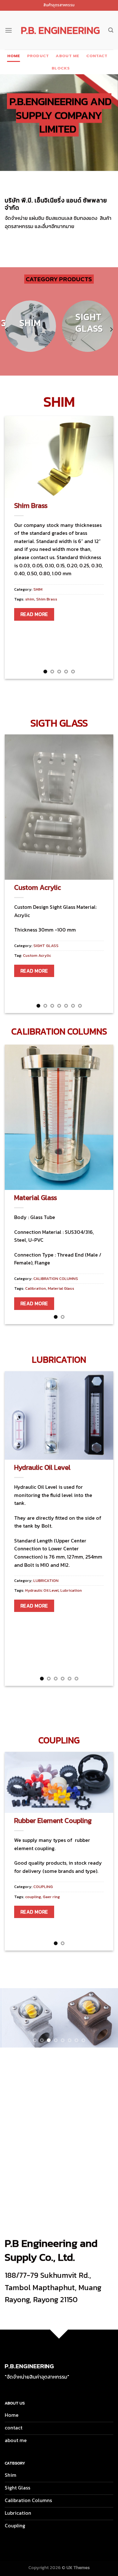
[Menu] (8, 30)
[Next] (111, 330)
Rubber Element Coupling (53, 1820)
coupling (33, 1897)
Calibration (36, 1288)
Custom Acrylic (38, 887)
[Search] (111, 30)
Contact (97, 56)
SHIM (38, 589)
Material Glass (36, 1198)
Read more (34, 614)
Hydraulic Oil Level (42, 1467)
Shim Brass (31, 505)
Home (14, 56)
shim (30, 599)
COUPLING (43, 1887)
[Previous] (7, 330)
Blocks (61, 68)
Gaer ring (51, 1897)
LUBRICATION (46, 1581)
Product (38, 56)
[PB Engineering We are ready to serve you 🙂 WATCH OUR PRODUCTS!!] (59, 2018)
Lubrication (71, 1590)
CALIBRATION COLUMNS (56, 1279)
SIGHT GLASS (46, 946)
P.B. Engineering (60, 30)
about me (67, 56)
